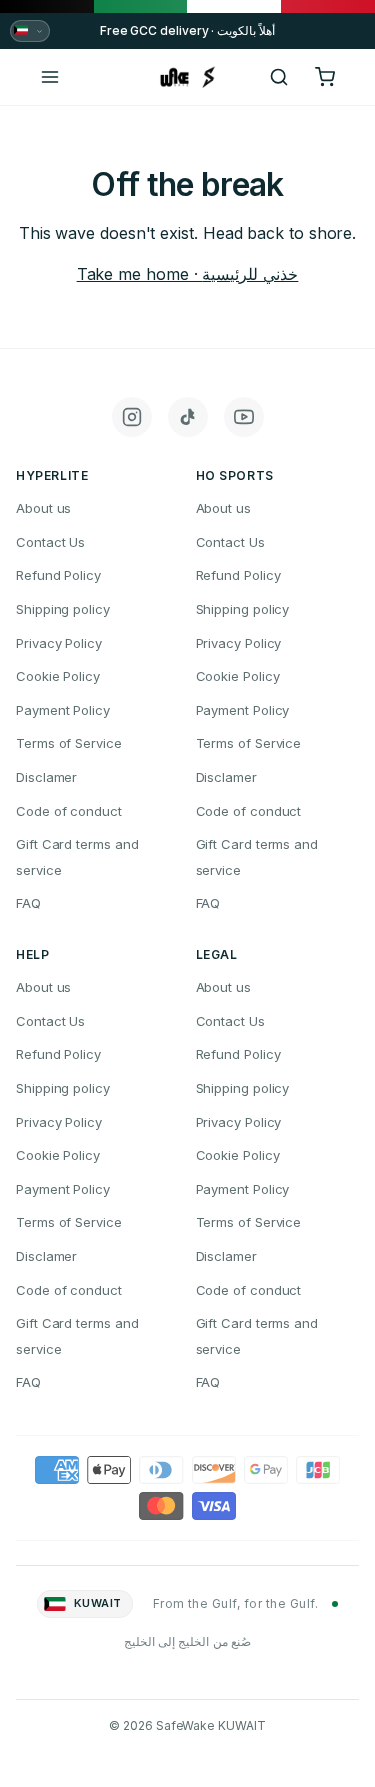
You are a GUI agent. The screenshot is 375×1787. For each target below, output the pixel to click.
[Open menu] (50, 77)
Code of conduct (69, 811)
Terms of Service (69, 743)
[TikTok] (188, 417)
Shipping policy (63, 609)
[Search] (279, 77)
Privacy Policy (59, 643)
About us (43, 508)
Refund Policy (58, 575)
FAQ (28, 903)
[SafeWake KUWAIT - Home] (188, 77)
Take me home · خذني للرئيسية (188, 274)
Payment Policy (63, 710)
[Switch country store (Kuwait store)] (30, 31)
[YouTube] (244, 417)
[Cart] (325, 77)
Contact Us (50, 542)
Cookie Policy (58, 676)
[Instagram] (132, 417)
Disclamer (46, 777)
